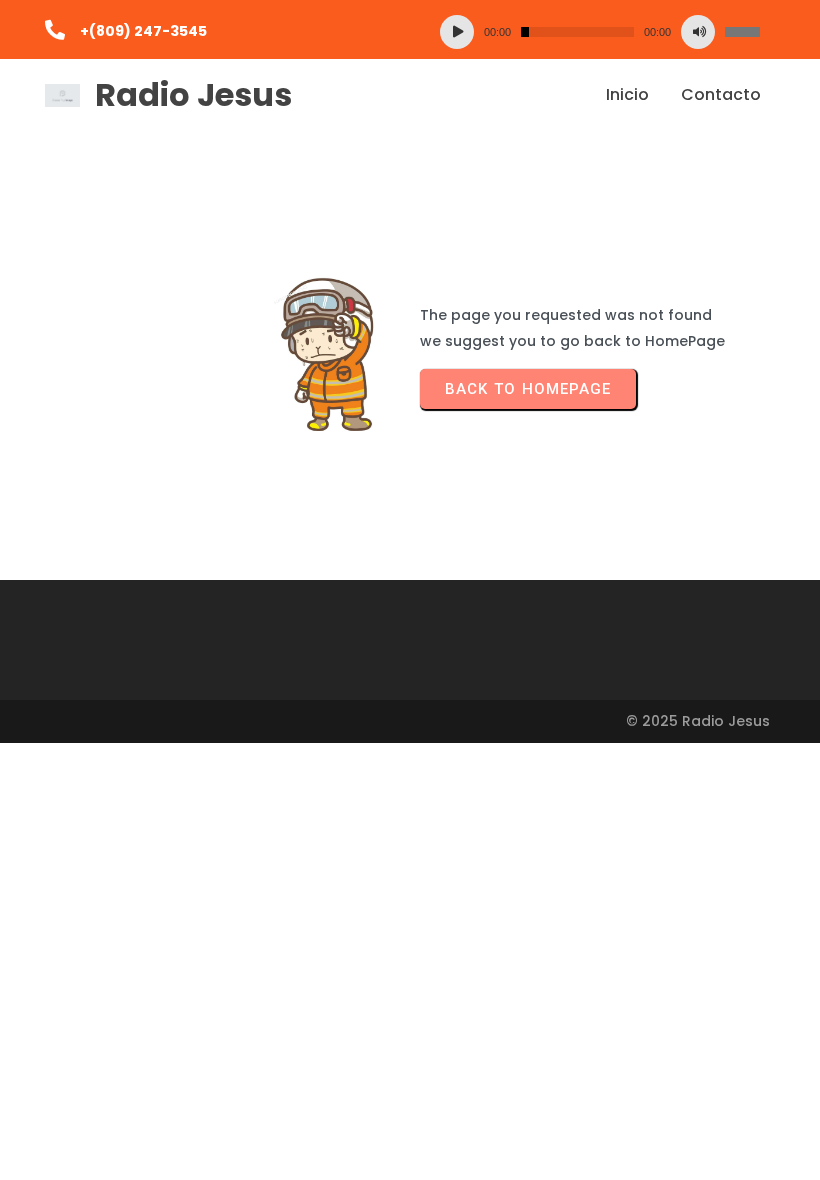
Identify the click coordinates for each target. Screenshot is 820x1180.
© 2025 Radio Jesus (698, 721)
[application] (600, 32)
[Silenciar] (698, 32)
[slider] (742, 32)
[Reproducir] (457, 32)
